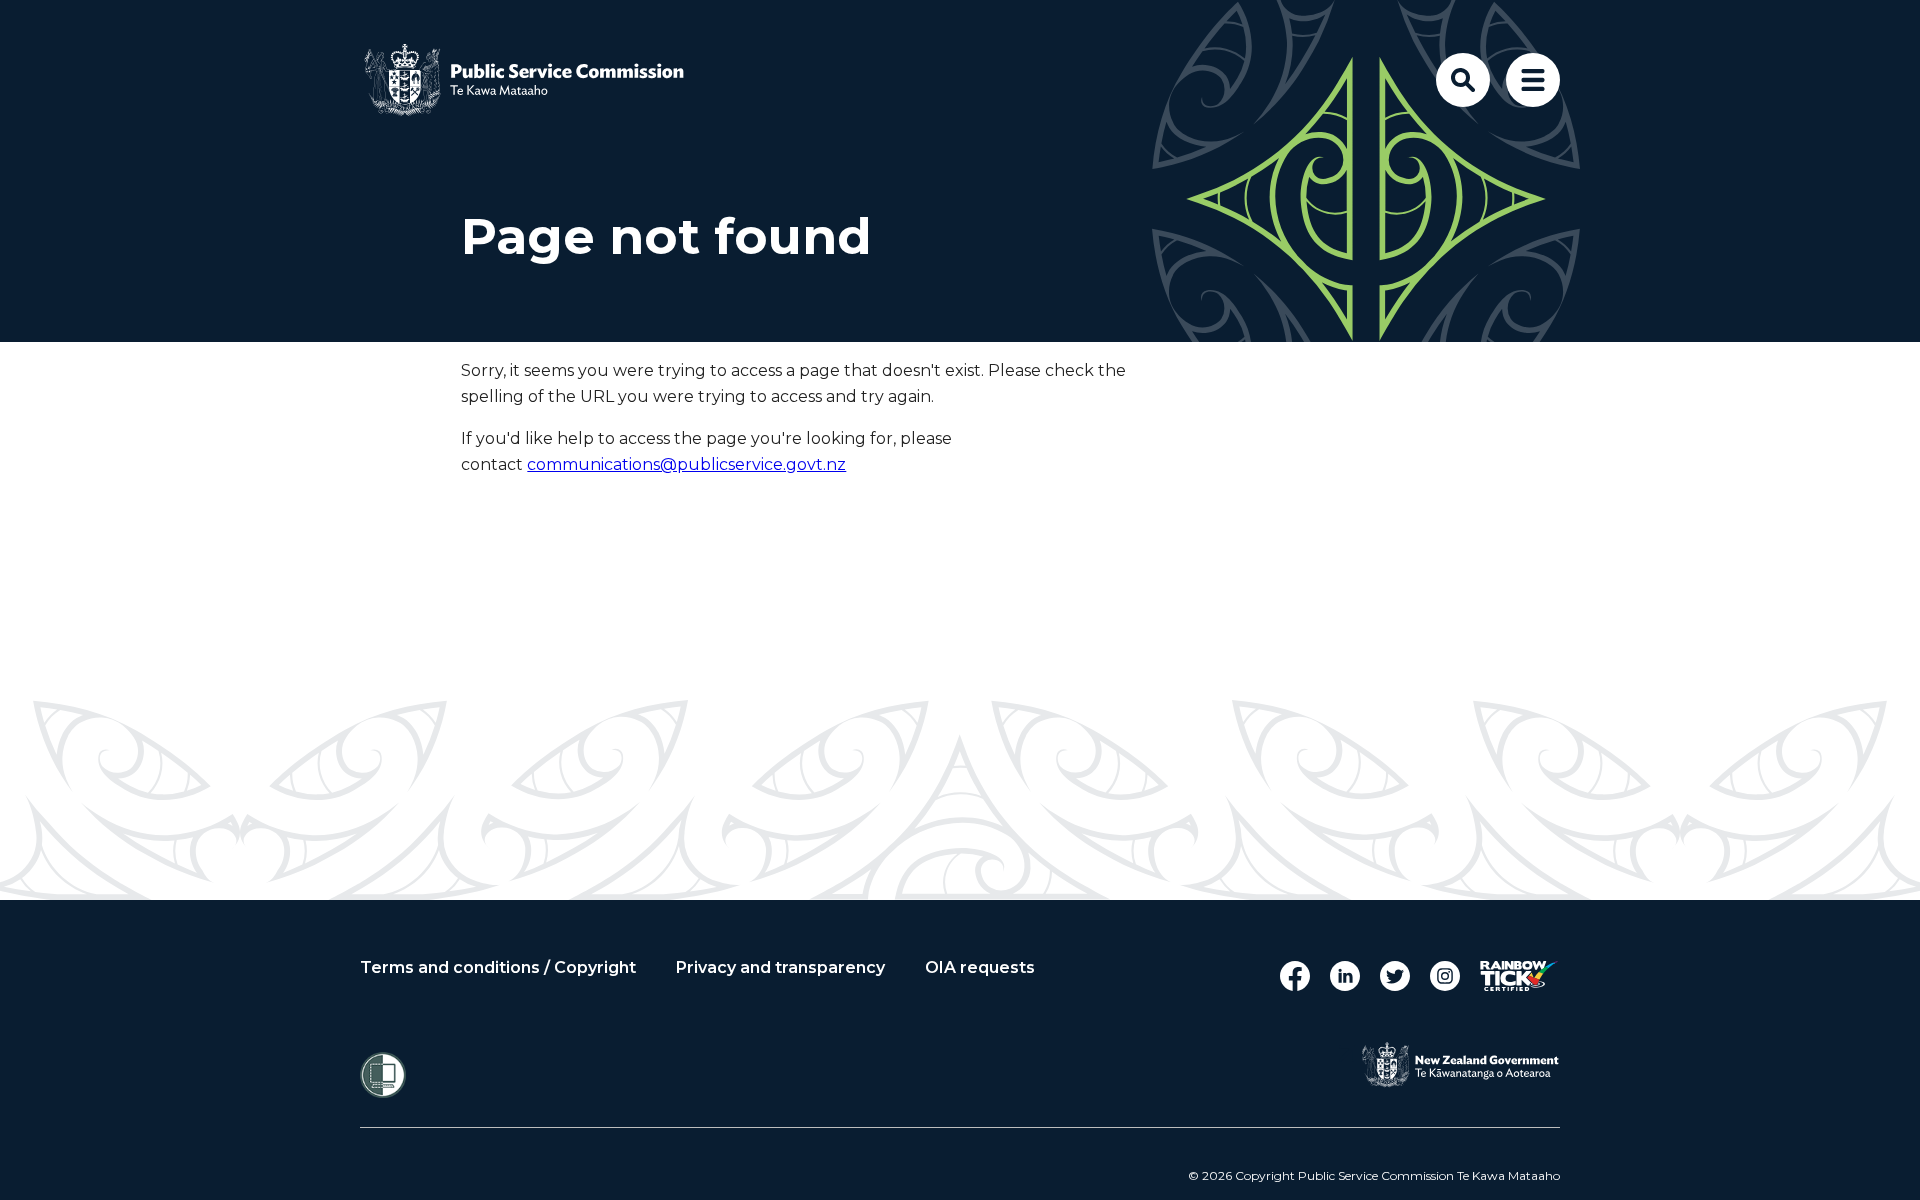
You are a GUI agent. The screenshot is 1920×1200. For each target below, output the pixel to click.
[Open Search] (1463, 80)
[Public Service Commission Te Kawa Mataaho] (540, 80)
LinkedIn (1345, 976)
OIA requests (980, 968)
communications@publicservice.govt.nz (686, 464)
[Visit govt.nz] (1460, 1065)
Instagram (1445, 976)
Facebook (1295, 976)
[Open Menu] (1533, 80)
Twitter (1395, 976)
